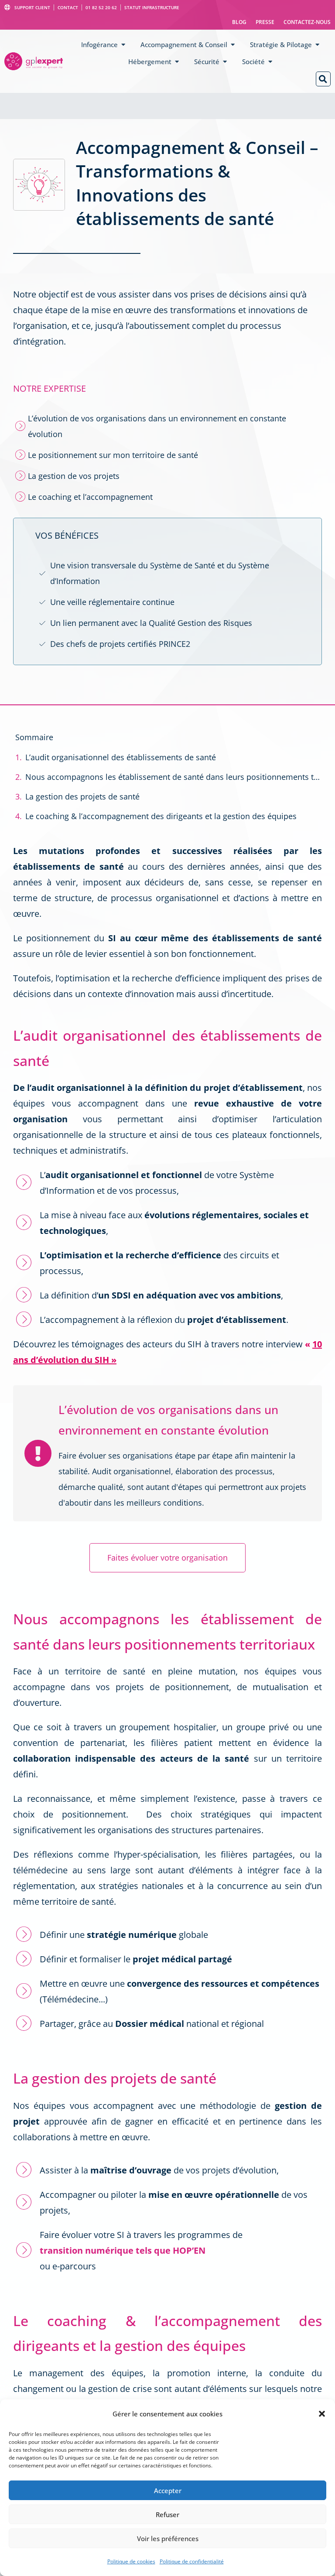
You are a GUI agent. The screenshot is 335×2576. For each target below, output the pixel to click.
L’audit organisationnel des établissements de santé (122, 757)
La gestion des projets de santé (82, 796)
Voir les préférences (168, 2538)
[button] (322, 2414)
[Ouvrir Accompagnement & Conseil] (233, 45)
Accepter (168, 2491)
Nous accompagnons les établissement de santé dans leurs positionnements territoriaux (173, 777)
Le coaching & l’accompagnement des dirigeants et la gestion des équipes (161, 816)
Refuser (167, 2515)
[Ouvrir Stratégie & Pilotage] (317, 45)
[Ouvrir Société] (270, 62)
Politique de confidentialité (192, 2561)
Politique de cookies (131, 2561)
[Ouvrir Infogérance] (123, 45)
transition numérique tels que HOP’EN (123, 2250)
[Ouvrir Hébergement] (177, 62)
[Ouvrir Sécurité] (225, 62)
